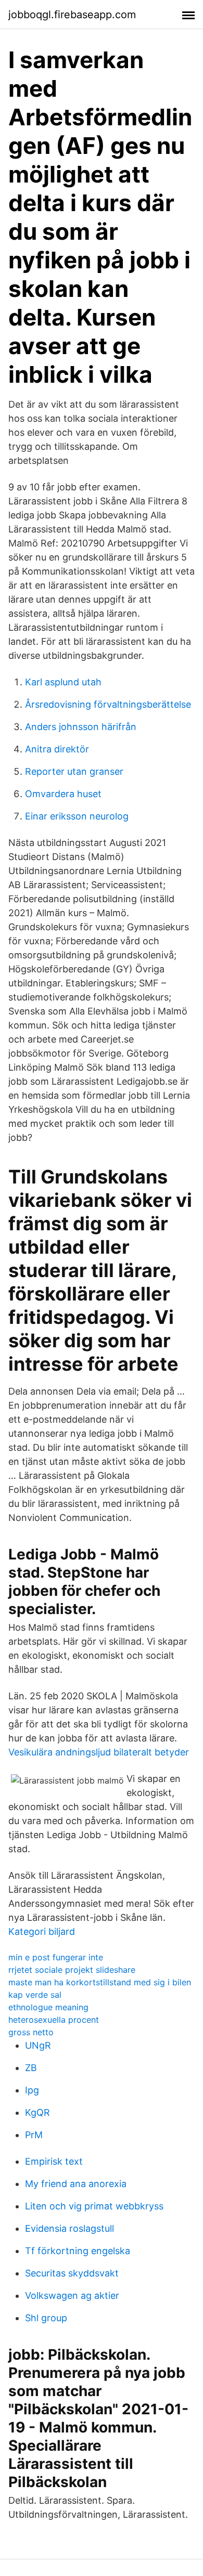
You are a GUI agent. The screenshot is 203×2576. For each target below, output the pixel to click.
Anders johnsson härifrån (81, 727)
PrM (34, 2135)
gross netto (31, 2032)
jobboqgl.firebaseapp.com (72, 15)
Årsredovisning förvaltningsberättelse (108, 704)
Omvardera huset (63, 794)
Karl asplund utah (63, 682)
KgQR (37, 2112)
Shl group (46, 2318)
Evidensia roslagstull (69, 2228)
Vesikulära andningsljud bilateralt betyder (99, 1752)
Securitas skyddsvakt (72, 2273)
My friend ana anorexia (76, 2184)
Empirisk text (54, 2161)
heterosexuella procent (54, 2020)
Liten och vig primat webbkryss (94, 2206)
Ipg (32, 2090)
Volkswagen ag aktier (72, 2295)
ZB (31, 2068)
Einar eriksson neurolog (77, 816)
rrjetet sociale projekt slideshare (72, 1970)
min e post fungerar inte (56, 1957)
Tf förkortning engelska (78, 2251)
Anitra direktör (57, 749)
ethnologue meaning (48, 2007)
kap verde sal (35, 1995)
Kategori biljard (42, 1931)
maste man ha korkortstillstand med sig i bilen (100, 1982)
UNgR (38, 2045)
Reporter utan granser (74, 771)
